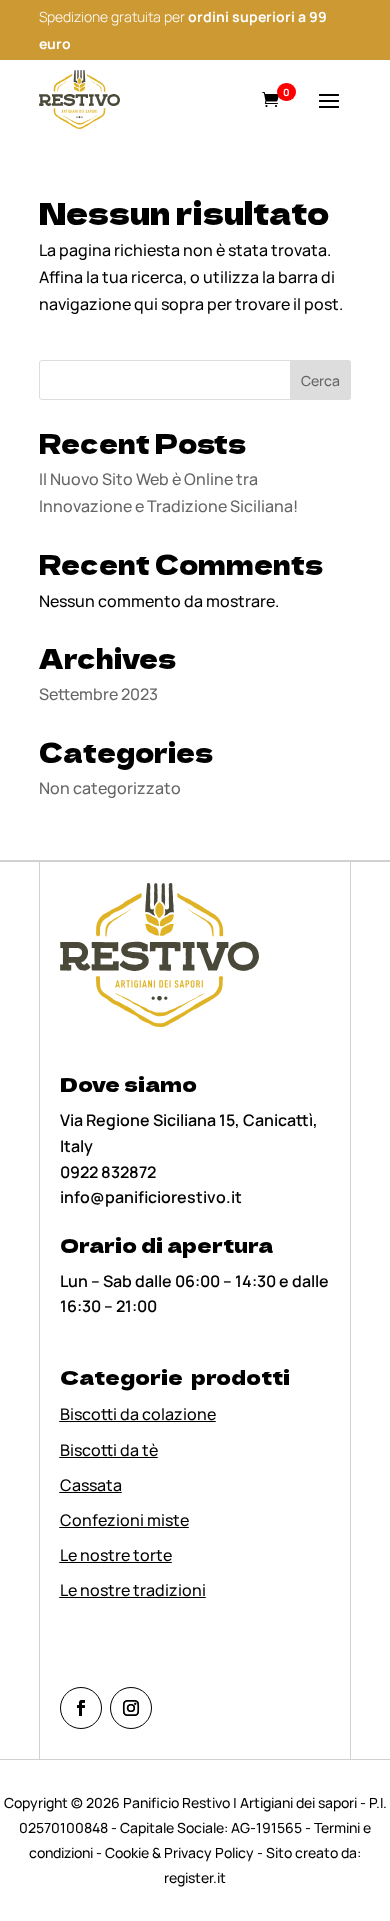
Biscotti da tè (109, 1450)
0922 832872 (108, 1172)
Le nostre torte (116, 1555)
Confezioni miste (124, 1520)
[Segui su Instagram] (131, 1708)
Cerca (320, 380)
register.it (195, 1877)
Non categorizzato (110, 788)
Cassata (91, 1485)
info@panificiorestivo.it (151, 1197)
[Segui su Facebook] (81, 1708)
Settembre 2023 (98, 694)
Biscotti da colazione (138, 1414)
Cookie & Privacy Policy (179, 1852)
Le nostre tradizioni (133, 1590)
